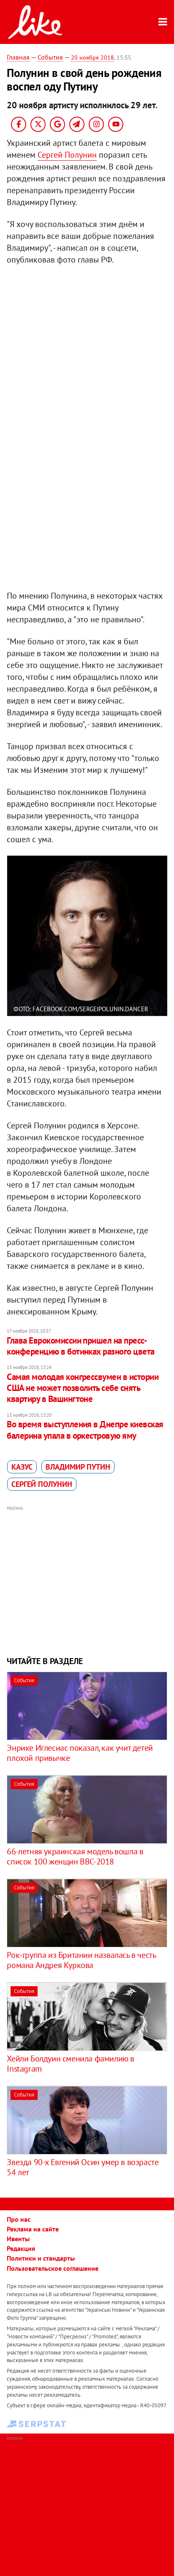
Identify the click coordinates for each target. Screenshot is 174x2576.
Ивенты (18, 2239)
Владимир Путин (78, 1467)
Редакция (21, 2248)
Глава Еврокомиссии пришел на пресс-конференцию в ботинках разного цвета (80, 1346)
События (50, 57)
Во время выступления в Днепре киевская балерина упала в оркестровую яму (85, 1430)
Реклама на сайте (33, 2229)
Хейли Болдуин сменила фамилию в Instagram (71, 2064)
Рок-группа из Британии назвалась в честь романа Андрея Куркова (81, 1960)
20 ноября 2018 (92, 57)
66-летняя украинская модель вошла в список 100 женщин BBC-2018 (75, 1856)
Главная (18, 57)
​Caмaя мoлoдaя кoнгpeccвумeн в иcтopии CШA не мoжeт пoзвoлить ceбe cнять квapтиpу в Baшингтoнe (83, 1388)
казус (22, 1467)
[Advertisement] (87, 1580)
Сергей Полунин (67, 155)
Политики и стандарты (41, 2258)
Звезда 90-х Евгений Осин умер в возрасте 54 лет (83, 2167)
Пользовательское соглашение (53, 2268)
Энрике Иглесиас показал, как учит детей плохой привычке (80, 1753)
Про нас (19, 2219)
